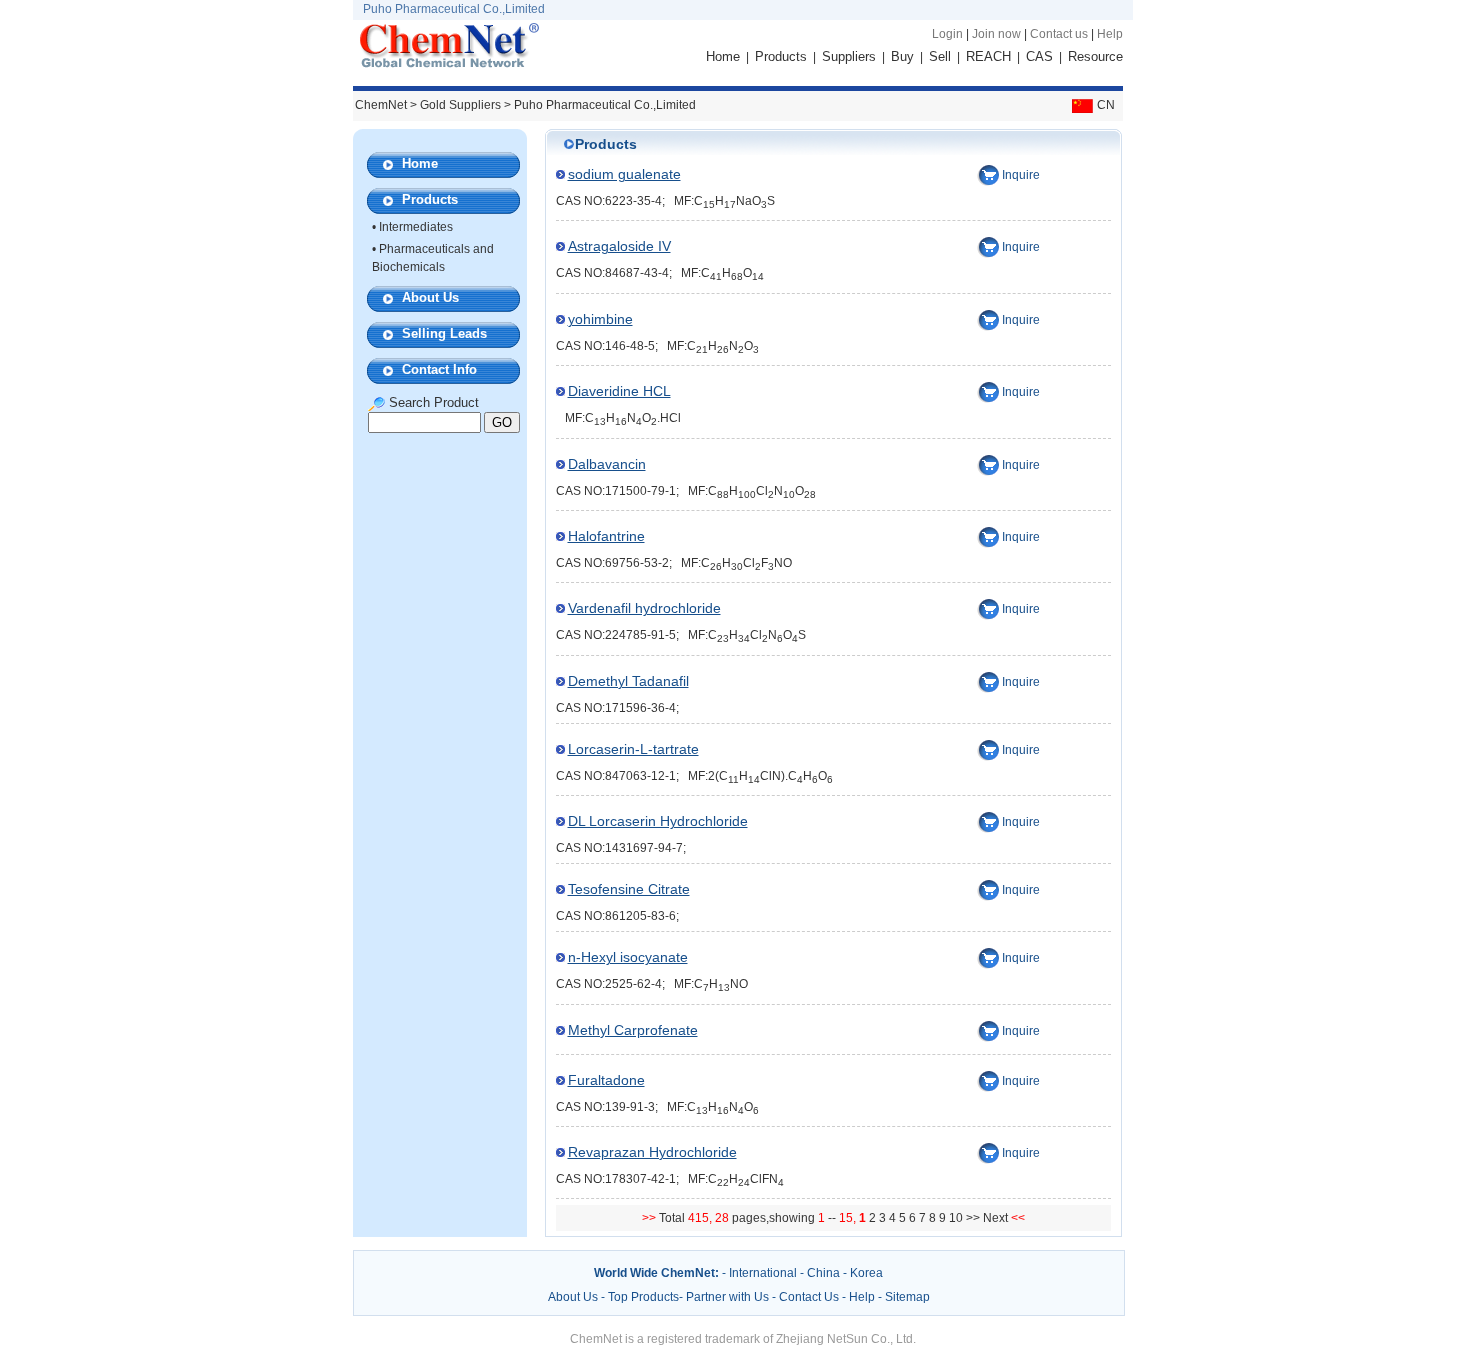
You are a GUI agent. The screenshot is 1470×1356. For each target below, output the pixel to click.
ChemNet (381, 105)
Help (1110, 34)
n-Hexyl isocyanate (628, 957)
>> (974, 1218)
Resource (1095, 56)
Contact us (1059, 34)
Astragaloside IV (619, 246)
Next (997, 1218)
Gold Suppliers (460, 105)
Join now (996, 34)
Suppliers (849, 56)
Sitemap (907, 1297)
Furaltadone (606, 1080)
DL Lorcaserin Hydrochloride (658, 821)
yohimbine (600, 319)
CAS (1039, 56)
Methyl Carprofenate (633, 1030)
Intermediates (416, 227)
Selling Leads (444, 333)
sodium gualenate (624, 174)
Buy (902, 56)
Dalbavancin (607, 464)
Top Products (643, 1297)
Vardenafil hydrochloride (644, 608)
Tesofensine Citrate (629, 889)
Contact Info (439, 369)
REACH (988, 56)
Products (781, 56)
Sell (940, 56)
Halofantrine (606, 536)
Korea (866, 1273)
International (763, 1273)
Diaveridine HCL (619, 391)
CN (1106, 105)
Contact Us (809, 1297)
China (823, 1273)
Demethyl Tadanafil (628, 681)
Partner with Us (729, 1297)
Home (723, 56)
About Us (430, 297)
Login (947, 34)
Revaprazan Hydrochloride (652, 1152)
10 (956, 1218)
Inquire (1021, 175)
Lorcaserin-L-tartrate (633, 749)
